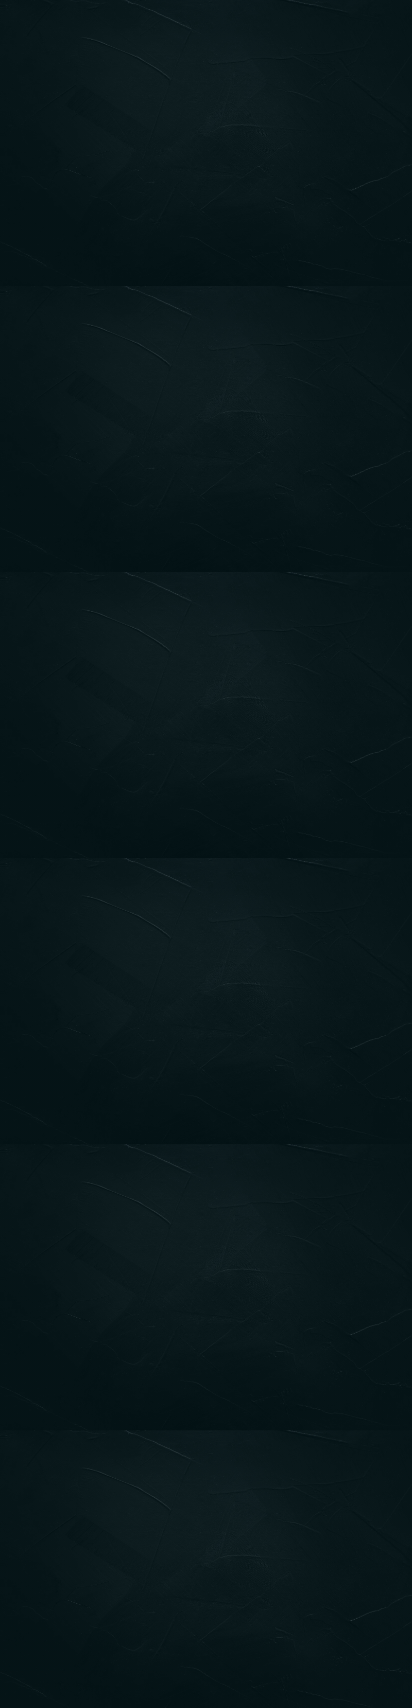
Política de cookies (85, 1504)
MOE (108, 1372)
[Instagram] (385, 631)
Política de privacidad (94, 1416)
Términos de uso (76, 1460)
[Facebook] (360, 631)
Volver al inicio (206, 434)
